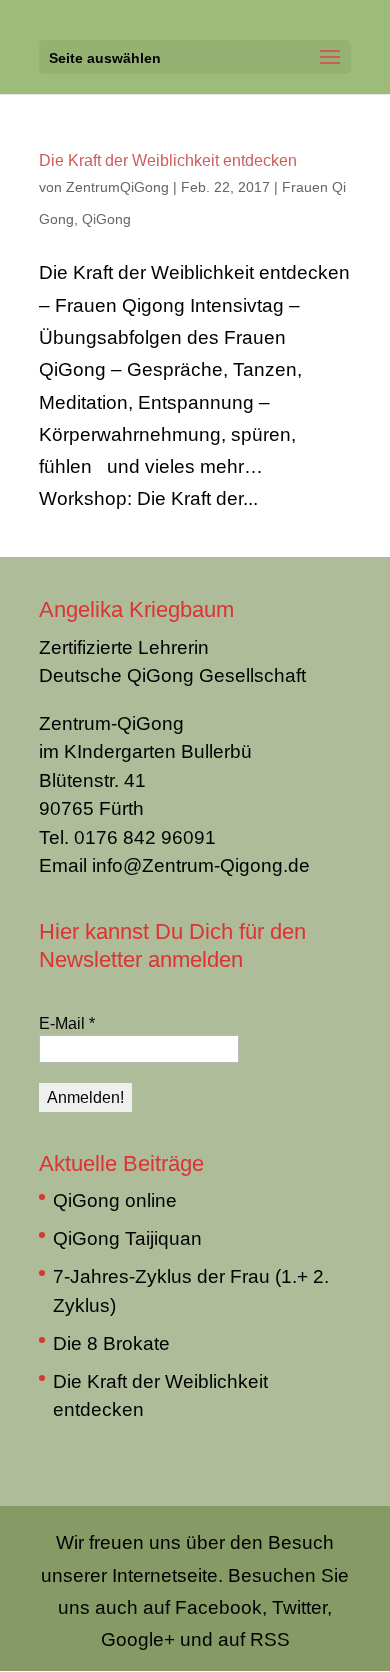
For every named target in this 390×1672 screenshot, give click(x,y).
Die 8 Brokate (111, 1343)
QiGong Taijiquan (127, 1238)
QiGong (106, 218)
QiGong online (115, 1200)
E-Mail (67, 1023)
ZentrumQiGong (117, 186)
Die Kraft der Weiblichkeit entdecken (168, 160)
